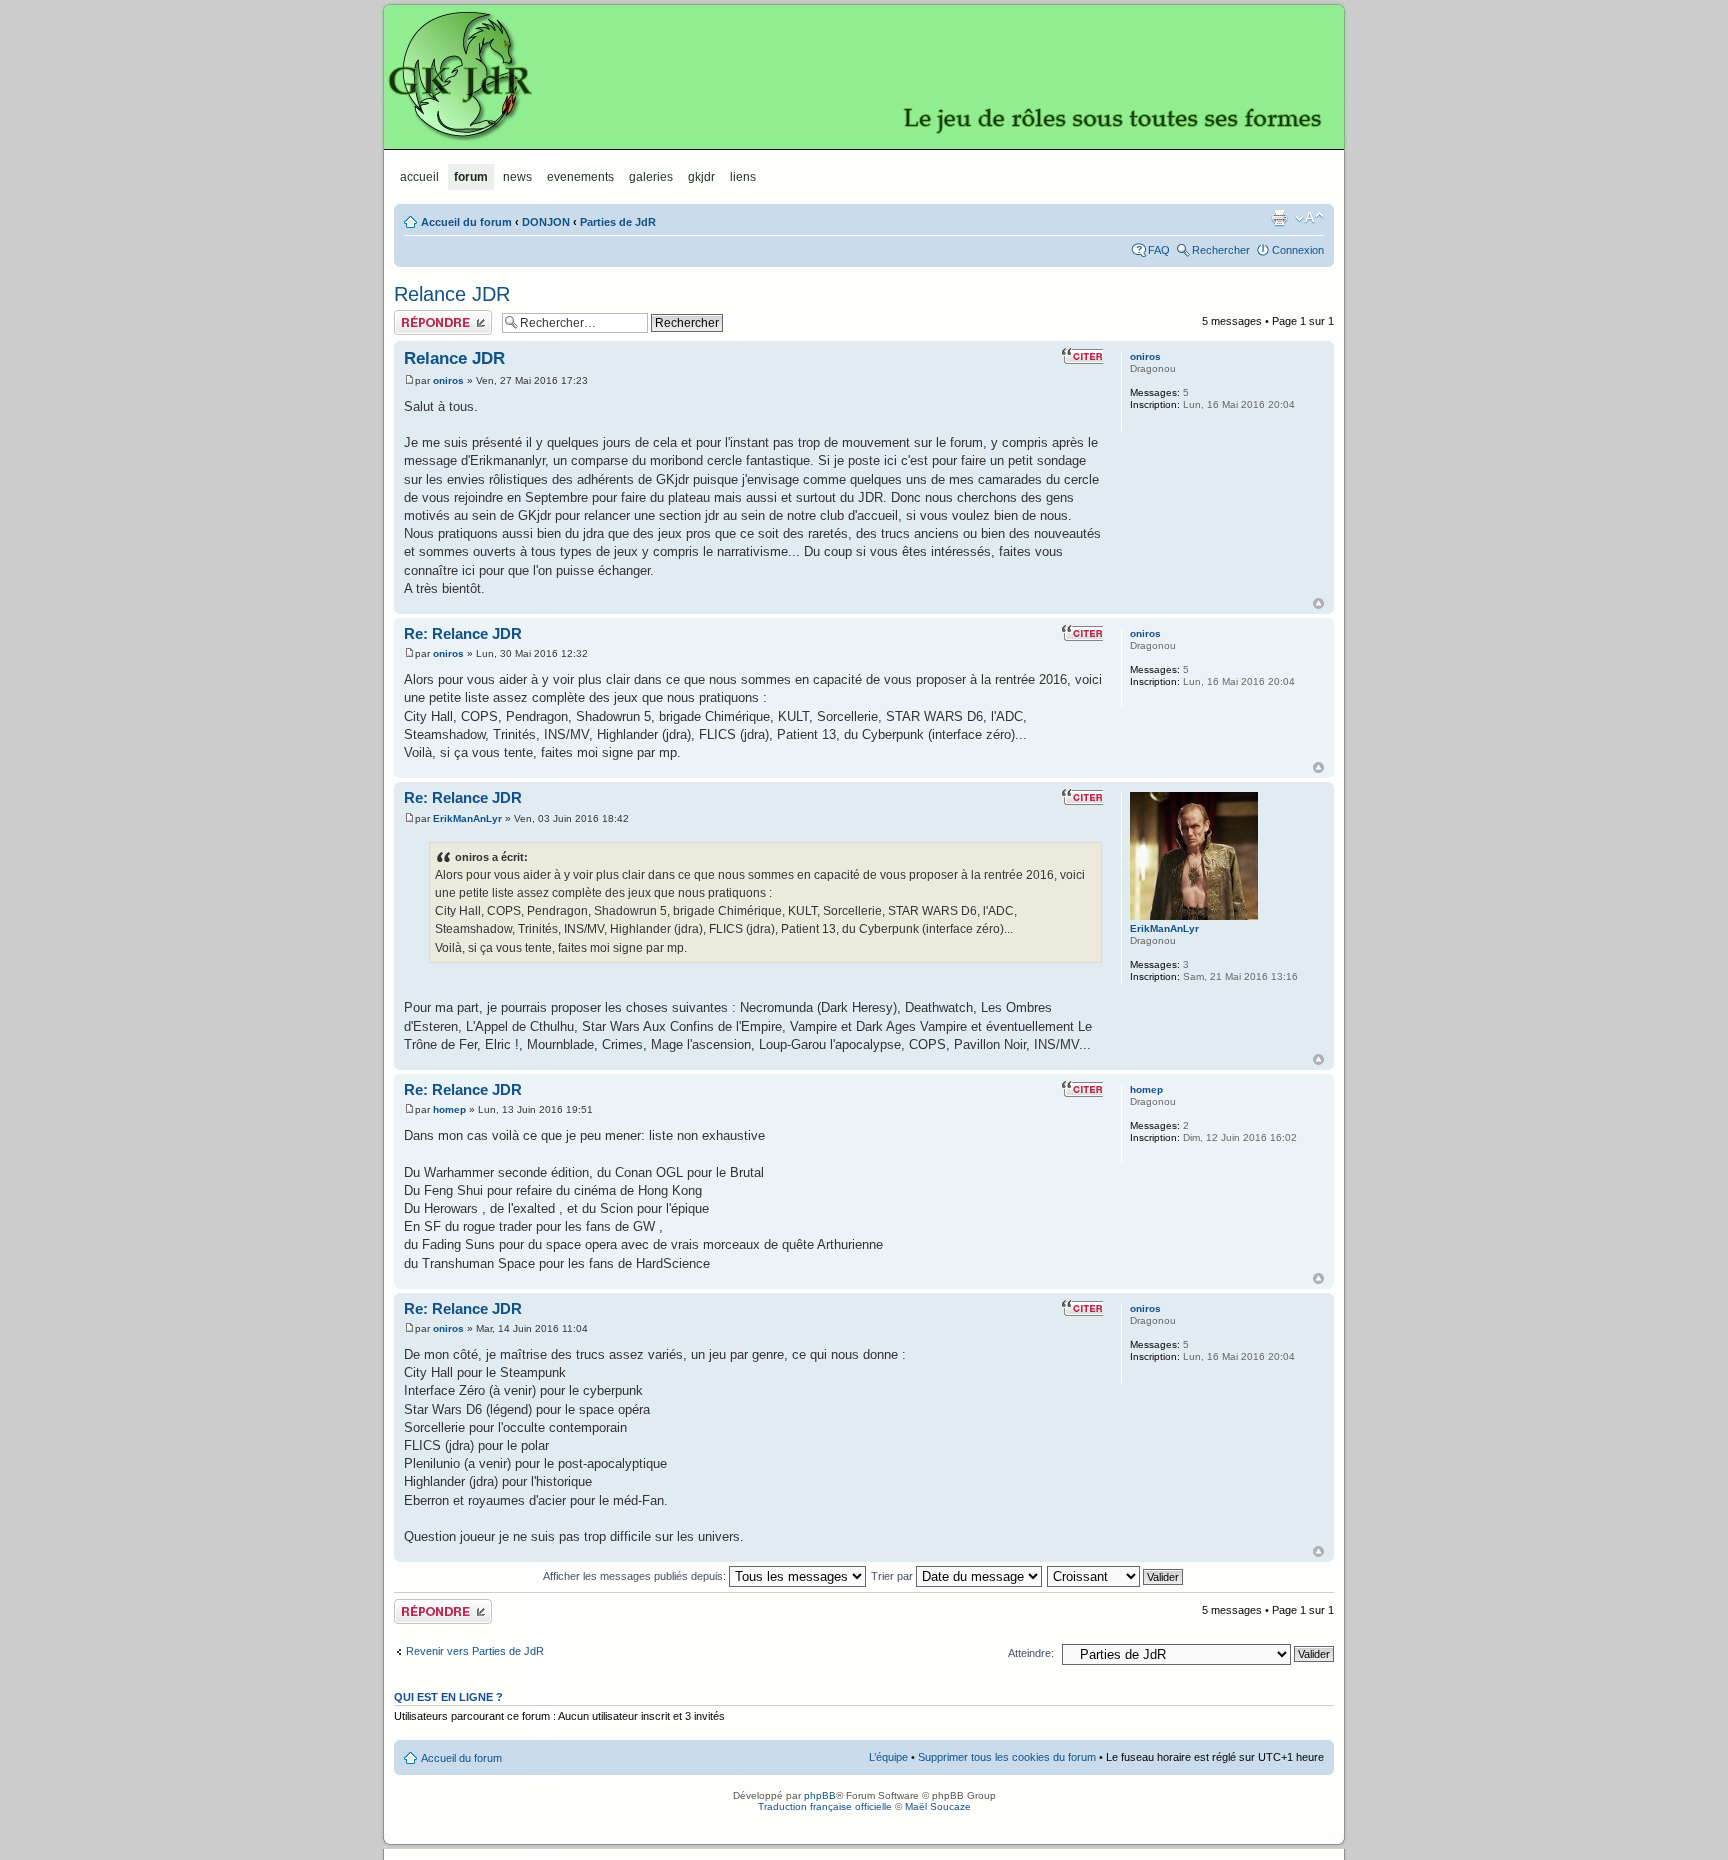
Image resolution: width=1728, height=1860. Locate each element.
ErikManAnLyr (467, 818)
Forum (471, 177)
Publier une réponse (442, 316)
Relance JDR (452, 294)
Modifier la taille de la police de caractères (1309, 218)
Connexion (1298, 250)
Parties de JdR (618, 222)
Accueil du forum (466, 222)
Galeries (651, 177)
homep (449, 1109)
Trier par (893, 1576)
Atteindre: (1031, 1653)
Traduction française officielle (825, 1806)
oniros (448, 380)
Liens (743, 177)
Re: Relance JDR (463, 633)
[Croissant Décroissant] (1116, 1576)
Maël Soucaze (938, 1806)
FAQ (1159, 250)
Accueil (419, 177)
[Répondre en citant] (1082, 356)
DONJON (546, 222)
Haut (1318, 603)
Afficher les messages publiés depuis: (636, 1576)
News (517, 177)
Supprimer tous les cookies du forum (1007, 1757)
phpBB (820, 1795)
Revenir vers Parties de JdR (475, 1651)
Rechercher (1221, 250)
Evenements (580, 177)
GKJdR (864, 75)
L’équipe (888, 1757)
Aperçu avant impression (1279, 218)
